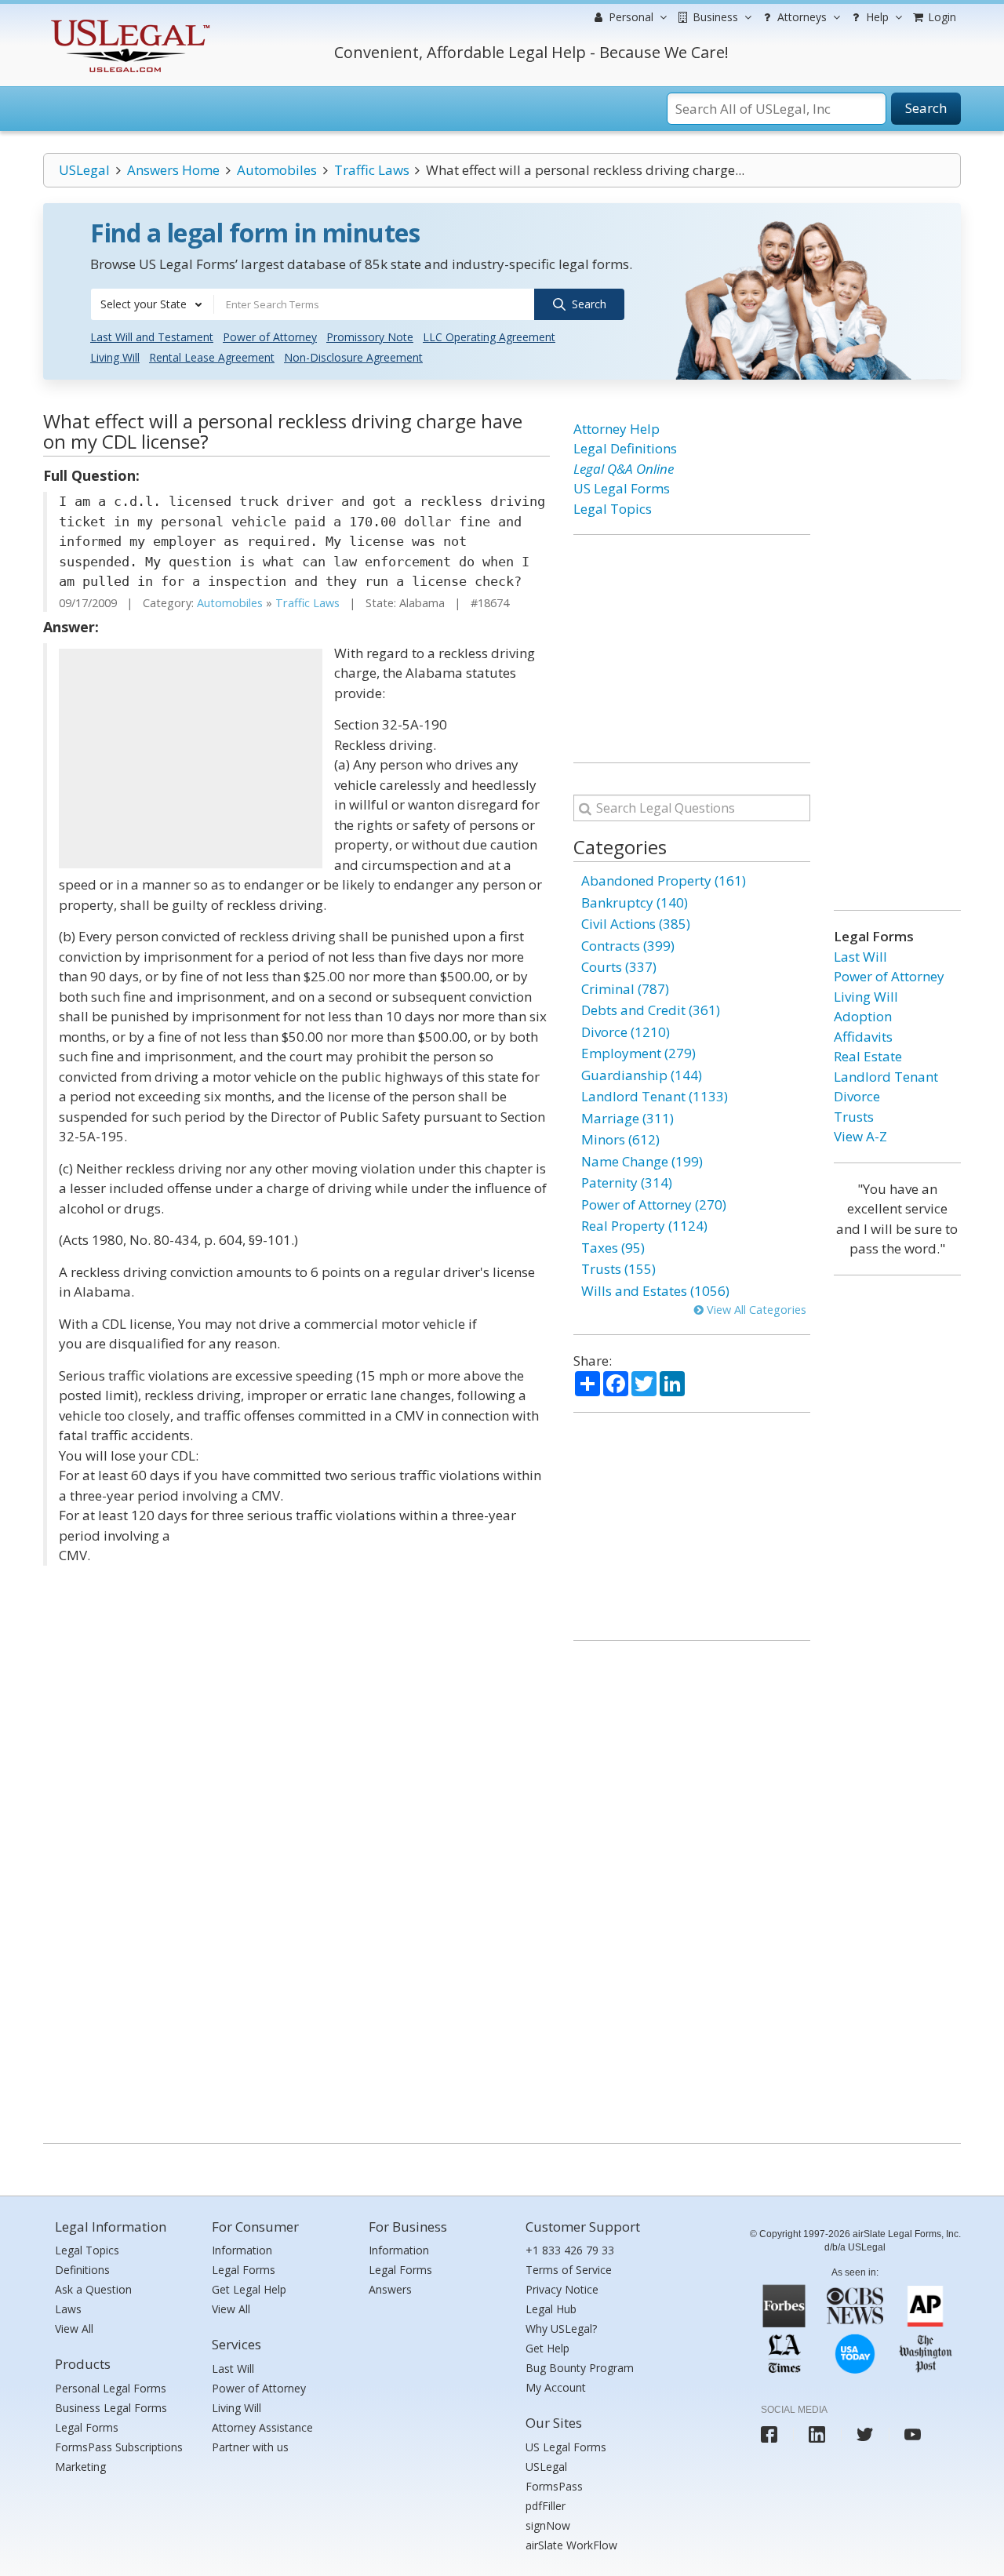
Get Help (547, 2348)
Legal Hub (551, 2309)
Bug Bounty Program (580, 2368)
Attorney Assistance (262, 2427)
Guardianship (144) (642, 1075)
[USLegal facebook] (769, 2434)
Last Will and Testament (152, 337)
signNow (548, 2525)
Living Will (115, 357)
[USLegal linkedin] (817, 2434)
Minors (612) (620, 1139)
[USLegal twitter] (865, 2434)
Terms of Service (569, 2270)
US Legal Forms (622, 488)
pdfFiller (546, 2506)
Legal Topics (613, 509)
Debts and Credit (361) (651, 1010)
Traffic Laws (372, 170)
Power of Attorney (270, 337)
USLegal (84, 170)
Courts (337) (619, 967)
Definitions (82, 2270)
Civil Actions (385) (636, 924)
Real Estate (868, 1056)
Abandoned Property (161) (664, 880)
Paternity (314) (627, 1182)
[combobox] (152, 304)
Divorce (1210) (626, 1032)
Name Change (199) (642, 1161)
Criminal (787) (625, 989)
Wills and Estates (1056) (655, 1291)
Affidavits (863, 1037)
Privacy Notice (562, 2289)
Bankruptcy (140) (635, 902)
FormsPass (554, 2486)
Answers (390, 2289)
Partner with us (250, 2447)
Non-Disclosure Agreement (353, 357)
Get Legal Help (249, 2289)
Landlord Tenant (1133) (655, 1096)
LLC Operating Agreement (489, 337)
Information (242, 2250)
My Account (556, 2387)
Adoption (863, 1016)
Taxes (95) (613, 1248)
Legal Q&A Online (624, 469)
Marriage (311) (627, 1118)
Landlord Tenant (886, 1077)
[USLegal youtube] (913, 2434)
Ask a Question (93, 2289)
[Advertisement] (191, 759)
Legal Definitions (625, 448)
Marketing (80, 2467)
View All (74, 2329)
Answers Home (173, 170)
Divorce (857, 1096)
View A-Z (860, 1136)
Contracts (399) (628, 946)
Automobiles (277, 170)
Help (876, 17)
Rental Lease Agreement (212, 357)
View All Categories (755, 1310)
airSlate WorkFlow (571, 2545)
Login (940, 17)
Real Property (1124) (644, 1226)
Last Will (860, 957)
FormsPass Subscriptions (119, 2447)
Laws (68, 2309)
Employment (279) (638, 1053)
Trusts (854, 1117)
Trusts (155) (618, 1269)
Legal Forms (87, 2427)
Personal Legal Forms (111, 2388)
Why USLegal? (561, 2329)
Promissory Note (370, 337)
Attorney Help (617, 429)
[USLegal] (128, 22)
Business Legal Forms (111, 2408)
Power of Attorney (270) (654, 1204)
